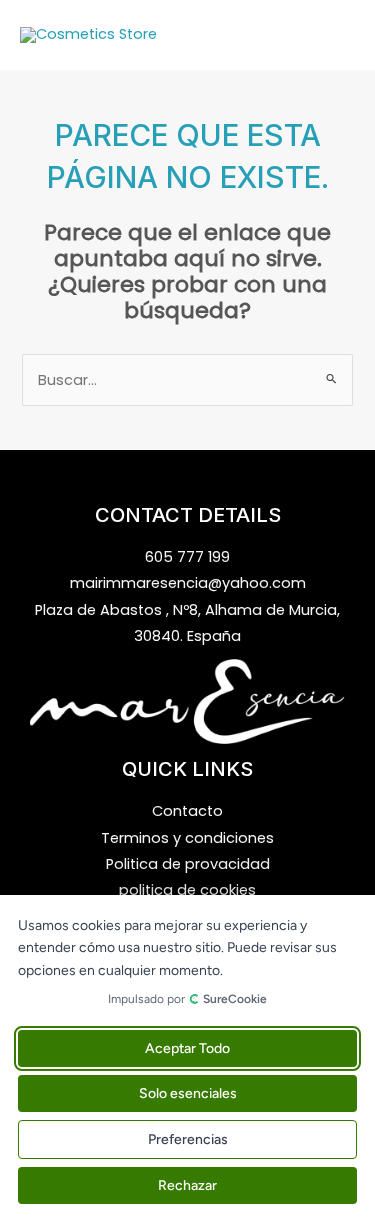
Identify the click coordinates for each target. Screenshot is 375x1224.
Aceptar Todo (187, 1048)
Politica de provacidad (188, 864)
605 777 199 (187, 557)
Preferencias (188, 1139)
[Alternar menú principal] (335, 35)
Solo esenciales (188, 1093)
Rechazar (187, 1185)
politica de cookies (187, 890)
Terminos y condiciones (187, 838)
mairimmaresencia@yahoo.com (188, 583)
